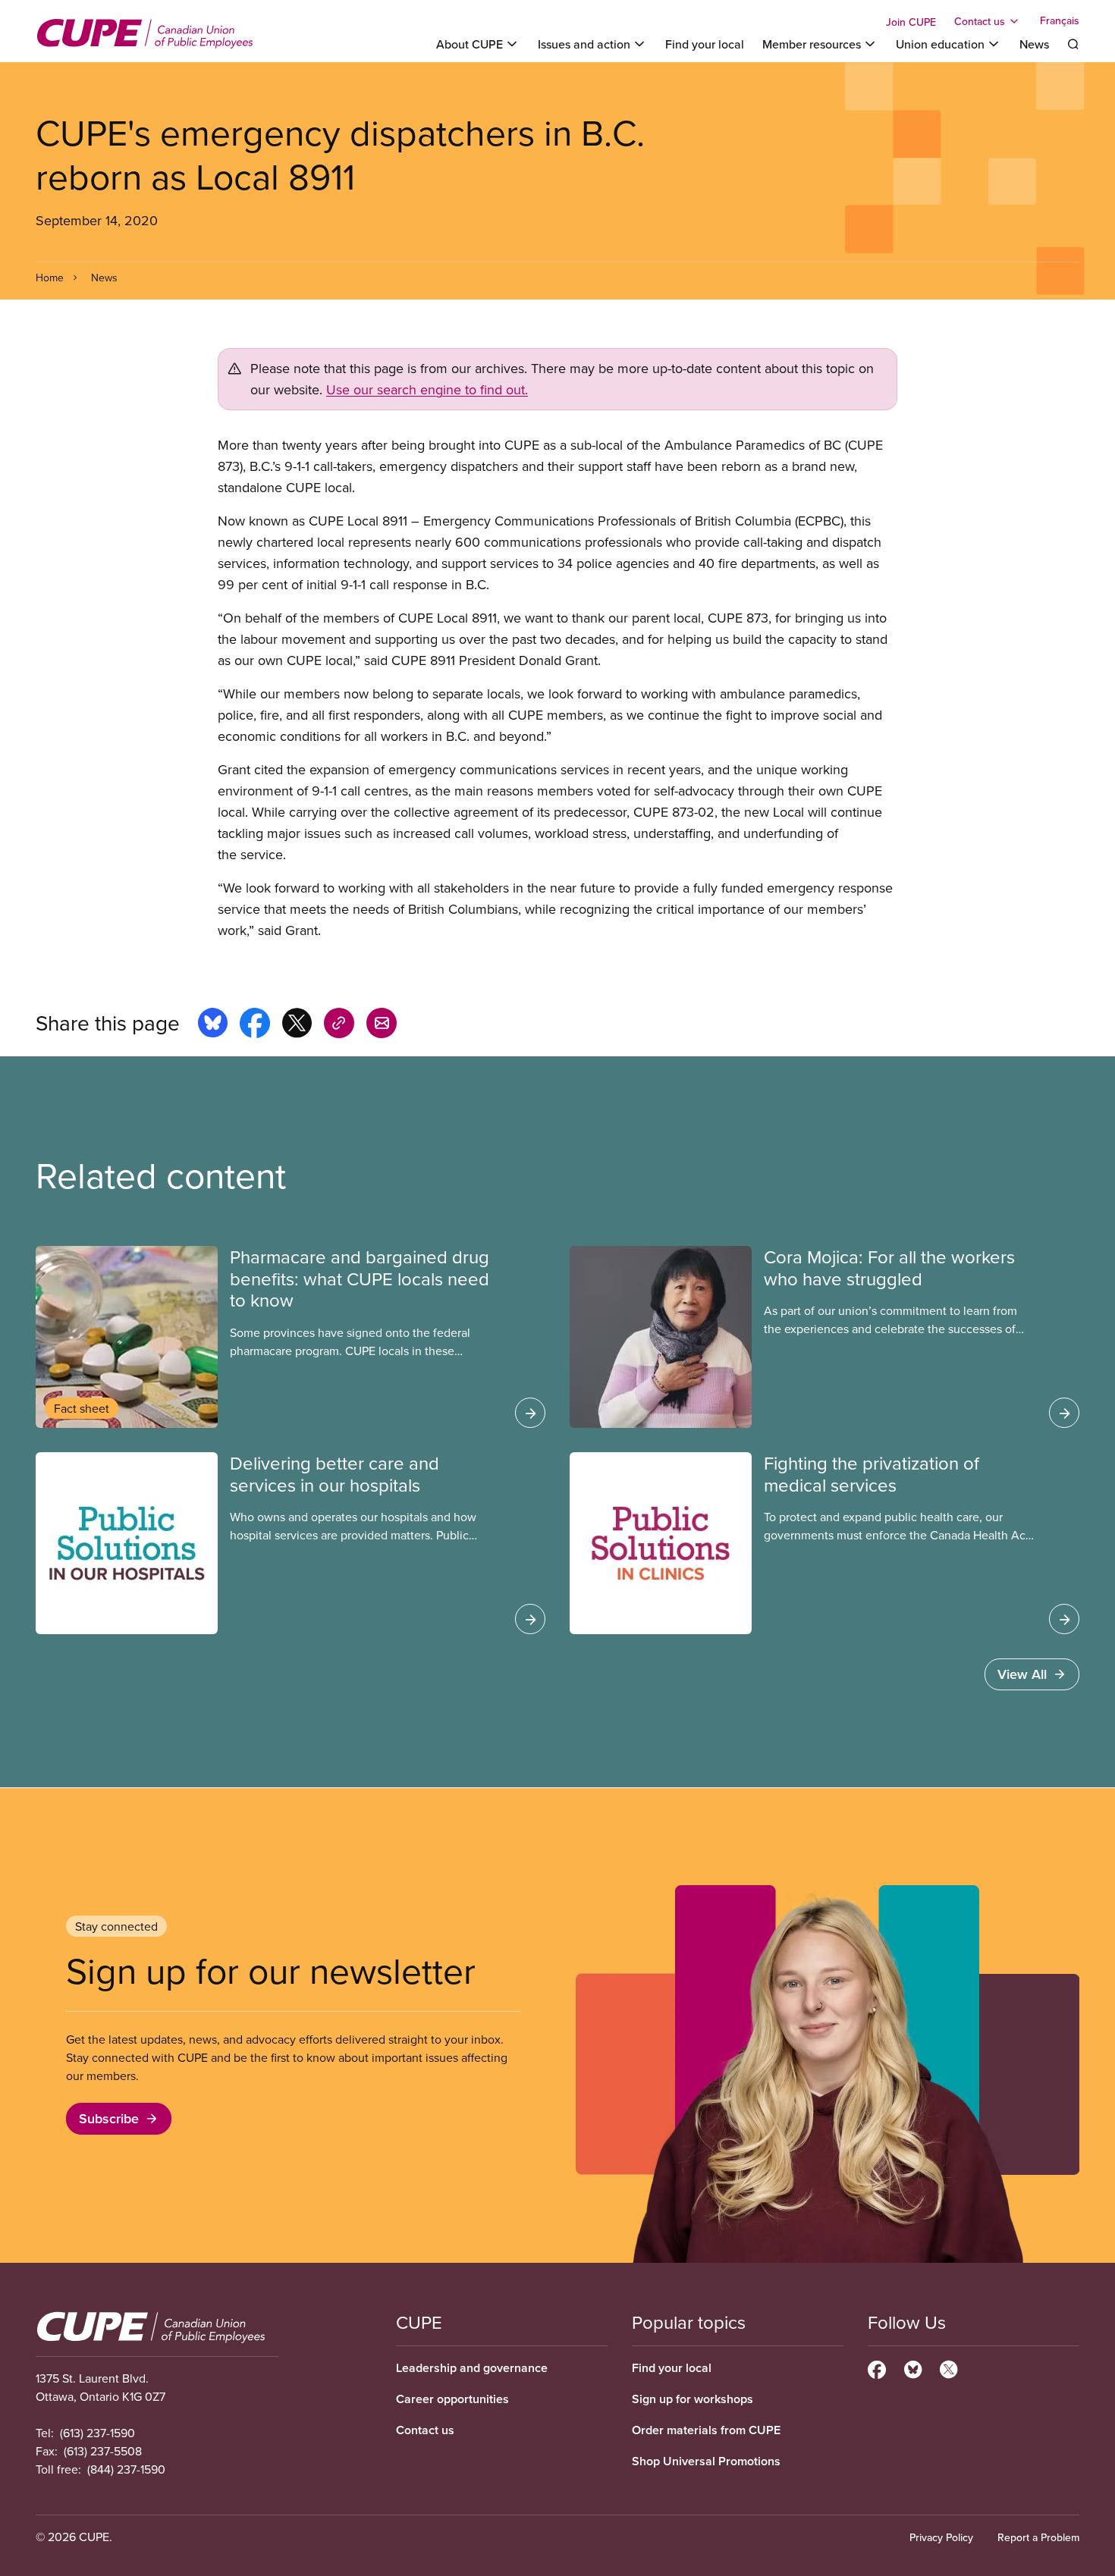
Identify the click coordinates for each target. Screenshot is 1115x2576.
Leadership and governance (472, 2368)
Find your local (705, 44)
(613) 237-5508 (103, 2451)
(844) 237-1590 (126, 2469)
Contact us (425, 2430)
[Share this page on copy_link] (339, 1025)
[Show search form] (1073, 44)
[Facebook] (877, 2367)
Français (1060, 21)
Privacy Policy (941, 2537)
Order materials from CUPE (706, 2430)
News (1034, 44)
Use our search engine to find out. (427, 389)
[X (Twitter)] (949, 2367)
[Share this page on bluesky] (213, 1025)
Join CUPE (911, 22)
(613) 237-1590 (97, 2433)
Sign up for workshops (693, 2399)
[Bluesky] (913, 2367)
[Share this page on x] (297, 1025)
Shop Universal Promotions (706, 2461)
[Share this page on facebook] (255, 1025)
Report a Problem (1038, 2537)
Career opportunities (452, 2399)
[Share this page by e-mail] (382, 1025)
